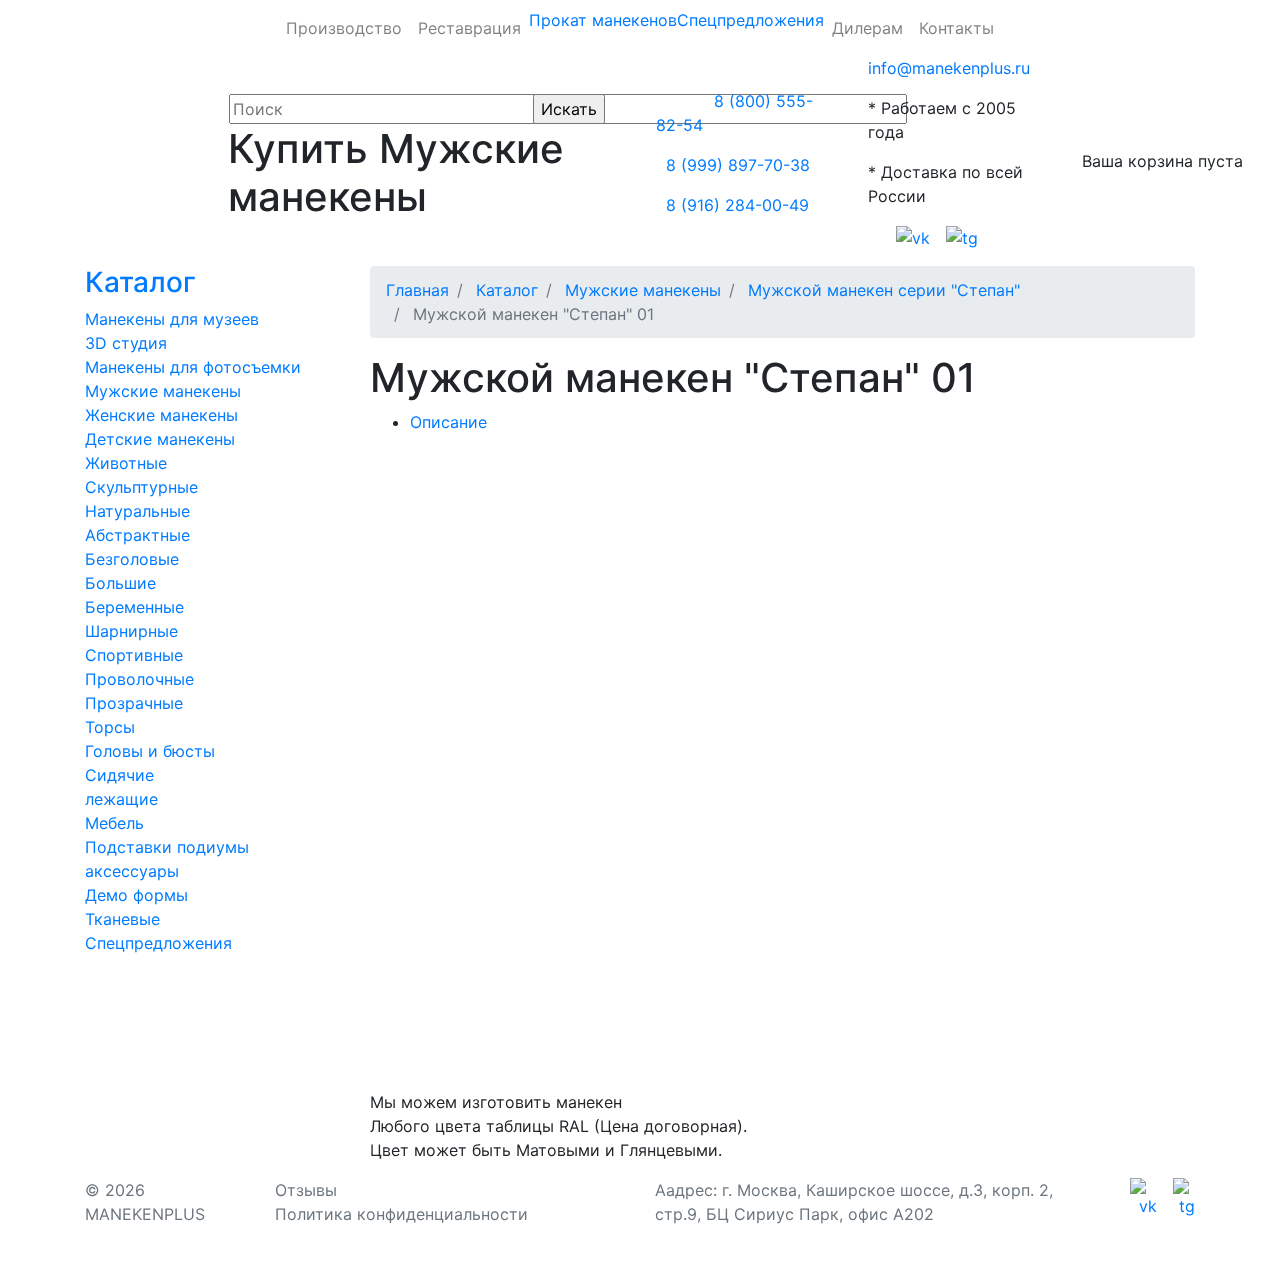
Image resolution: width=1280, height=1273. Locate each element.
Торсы (110, 727)
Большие (120, 583)
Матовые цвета (935, 542)
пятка (661, 622)
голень (733, 622)
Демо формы (136, 895)
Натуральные (137, 511)
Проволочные (139, 679)
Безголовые (132, 559)
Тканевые (122, 919)
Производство (344, 28)
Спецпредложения (750, 20)
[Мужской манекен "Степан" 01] (498, 462)
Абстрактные (137, 535)
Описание (448, 422)
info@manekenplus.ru (949, 68)
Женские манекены (161, 415)
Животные (126, 463)
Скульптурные (141, 487)
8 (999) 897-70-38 (738, 165)
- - (461, 542)
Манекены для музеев (172, 319)
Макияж (1051, 542)
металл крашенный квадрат (862, 582)
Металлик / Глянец (777, 542)
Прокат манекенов (603, 20)
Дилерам (867, 28)
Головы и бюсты (150, 751)
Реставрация (469, 28)
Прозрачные (134, 703)
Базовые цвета (620, 542)
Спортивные (134, 655)
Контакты (956, 28)
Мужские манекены (163, 391)
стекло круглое (667, 582)
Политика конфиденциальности (401, 1214)
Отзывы (306, 1190)
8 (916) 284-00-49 (737, 205)
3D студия (126, 343)
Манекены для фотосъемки (193, 367)
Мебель (114, 823)
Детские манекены (160, 439)
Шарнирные (131, 631)
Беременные (134, 607)
